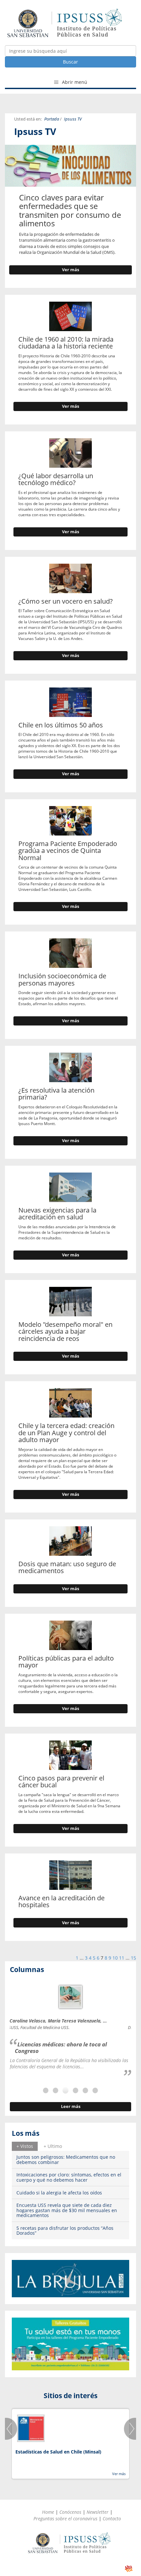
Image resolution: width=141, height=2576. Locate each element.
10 (115, 1958)
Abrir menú (74, 82)
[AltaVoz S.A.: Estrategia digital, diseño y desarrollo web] (129, 2569)
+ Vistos (25, 2146)
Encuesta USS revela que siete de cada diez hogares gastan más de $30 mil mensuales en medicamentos (67, 2210)
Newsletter (98, 2512)
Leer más (71, 2106)
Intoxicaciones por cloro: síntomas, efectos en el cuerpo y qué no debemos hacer (69, 2177)
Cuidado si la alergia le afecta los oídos (59, 2193)
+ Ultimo (53, 2146)
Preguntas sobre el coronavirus (65, 2519)
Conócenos (70, 2512)
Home (48, 2512)
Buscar (70, 62)
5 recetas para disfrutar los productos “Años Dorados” (65, 2230)
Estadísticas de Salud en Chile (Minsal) (58, 2452)
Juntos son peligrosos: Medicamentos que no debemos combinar (66, 2159)
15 (133, 1958)
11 (122, 1958)
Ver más (70, 270)
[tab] (25, 2146)
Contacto (112, 2519)
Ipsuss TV (73, 119)
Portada (52, 119)
